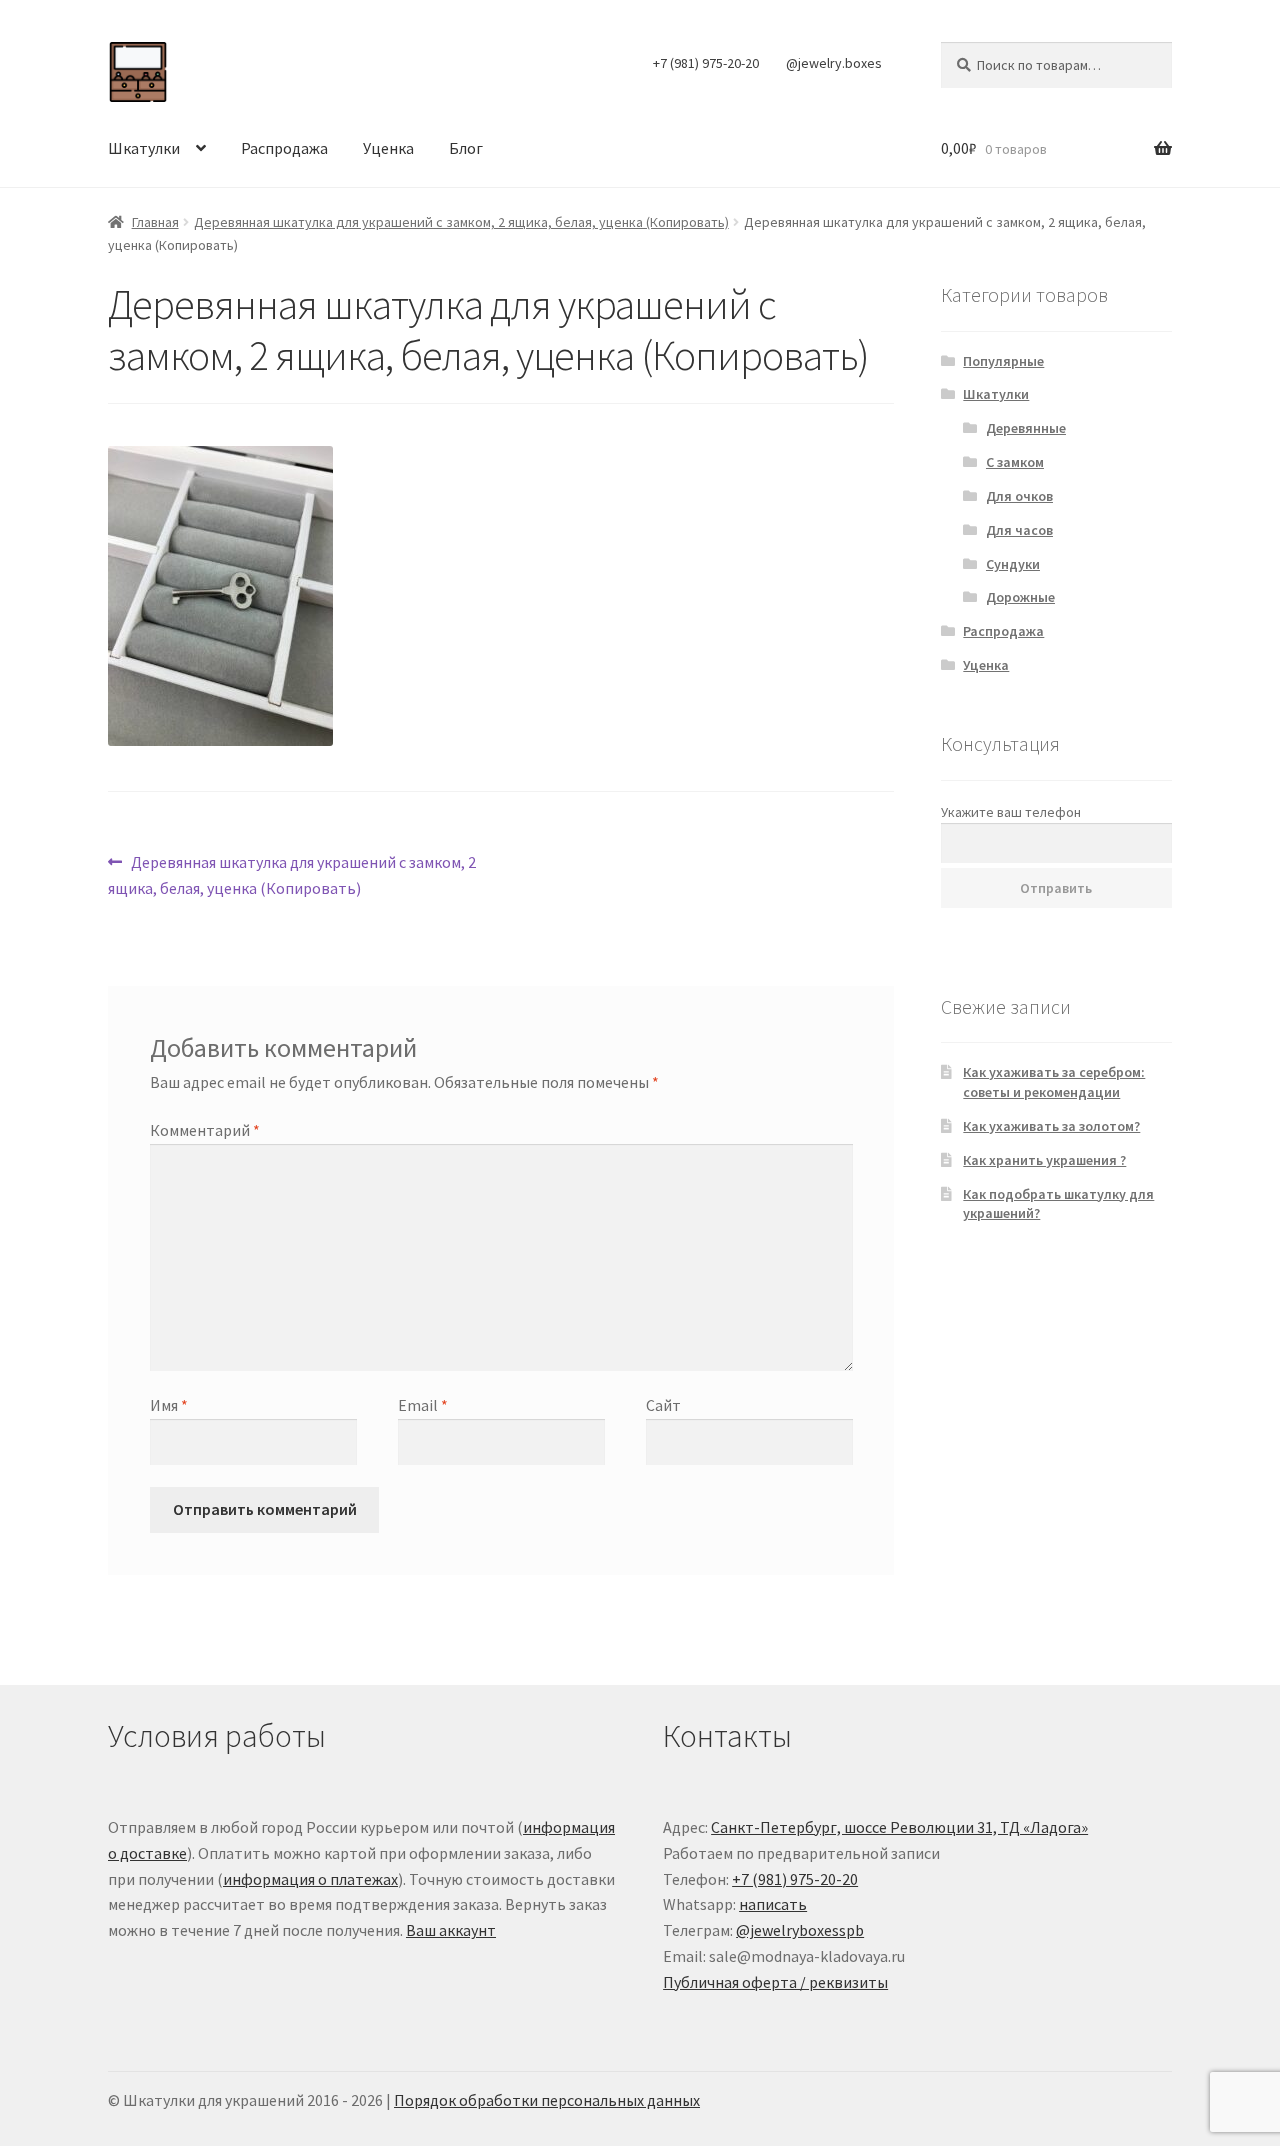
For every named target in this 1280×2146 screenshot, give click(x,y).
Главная (155, 222)
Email (423, 1405)
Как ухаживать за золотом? (1051, 1126)
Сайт (663, 1405)
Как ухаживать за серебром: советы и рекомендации (1054, 1082)
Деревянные (1026, 428)
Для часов (1019, 530)
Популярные (1003, 361)
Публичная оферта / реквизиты (775, 1982)
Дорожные (1020, 597)
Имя (169, 1405)
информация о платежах (310, 1879)
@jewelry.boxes (834, 63)
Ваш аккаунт (451, 1930)
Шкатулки (144, 148)
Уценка (388, 148)
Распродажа (284, 148)
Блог (466, 148)
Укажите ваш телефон (1011, 812)
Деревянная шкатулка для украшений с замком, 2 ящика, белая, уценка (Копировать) (461, 222)
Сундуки (1013, 564)
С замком (1015, 462)
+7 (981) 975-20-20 (706, 63)
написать (773, 1904)
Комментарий (205, 1130)
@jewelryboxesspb (800, 1930)
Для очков (1019, 496)
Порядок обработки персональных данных (547, 2100)
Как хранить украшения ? (1044, 1160)
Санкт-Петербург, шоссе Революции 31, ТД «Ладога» (899, 1827)
